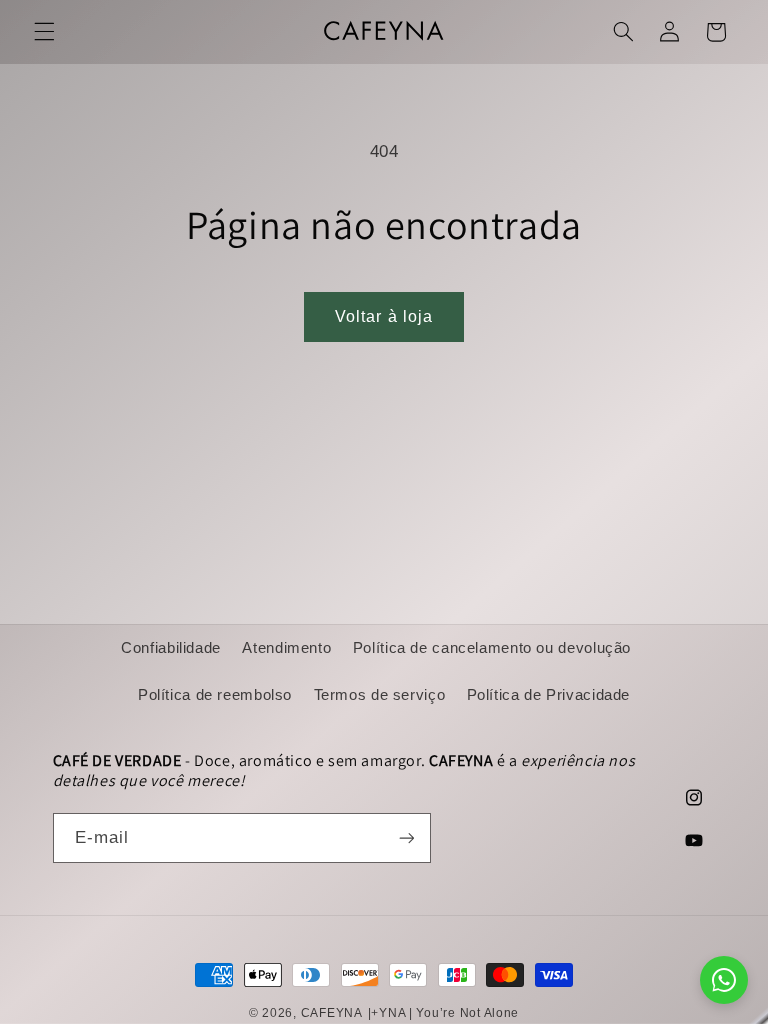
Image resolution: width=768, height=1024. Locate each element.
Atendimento (286, 648)
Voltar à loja (384, 316)
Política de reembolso (215, 695)
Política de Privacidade (549, 695)
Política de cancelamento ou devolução (492, 648)
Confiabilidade (171, 648)
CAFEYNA (332, 1013)
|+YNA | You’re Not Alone (444, 1013)
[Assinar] (406, 837)
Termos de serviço (380, 695)
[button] (44, 32)
